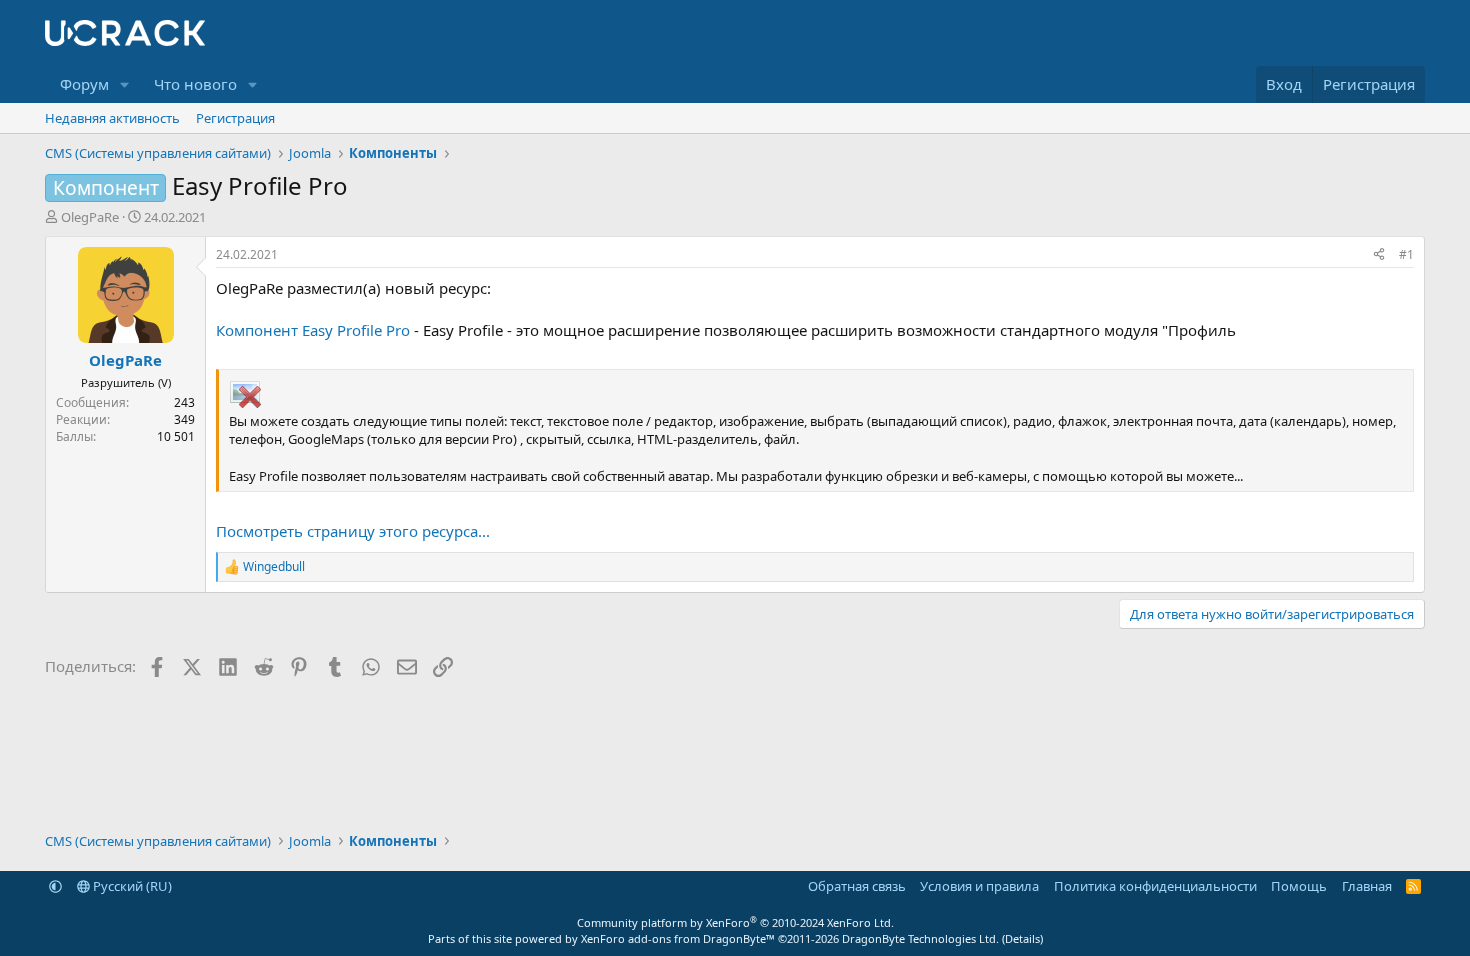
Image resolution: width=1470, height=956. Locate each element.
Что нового (195, 84)
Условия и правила (979, 886)
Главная (1367, 886)
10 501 (176, 436)
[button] (125, 84)
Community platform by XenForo (735, 922)
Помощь (1299, 886)
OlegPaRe (90, 217)
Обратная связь (857, 886)
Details (1022, 938)
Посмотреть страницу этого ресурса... (353, 531)
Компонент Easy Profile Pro (313, 330)
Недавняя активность (112, 118)
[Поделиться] (1379, 255)
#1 (1406, 254)
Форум (84, 84)
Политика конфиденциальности (1155, 886)
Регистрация (235, 118)
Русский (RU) (131, 886)
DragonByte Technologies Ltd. (920, 938)
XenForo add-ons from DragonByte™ (678, 938)
